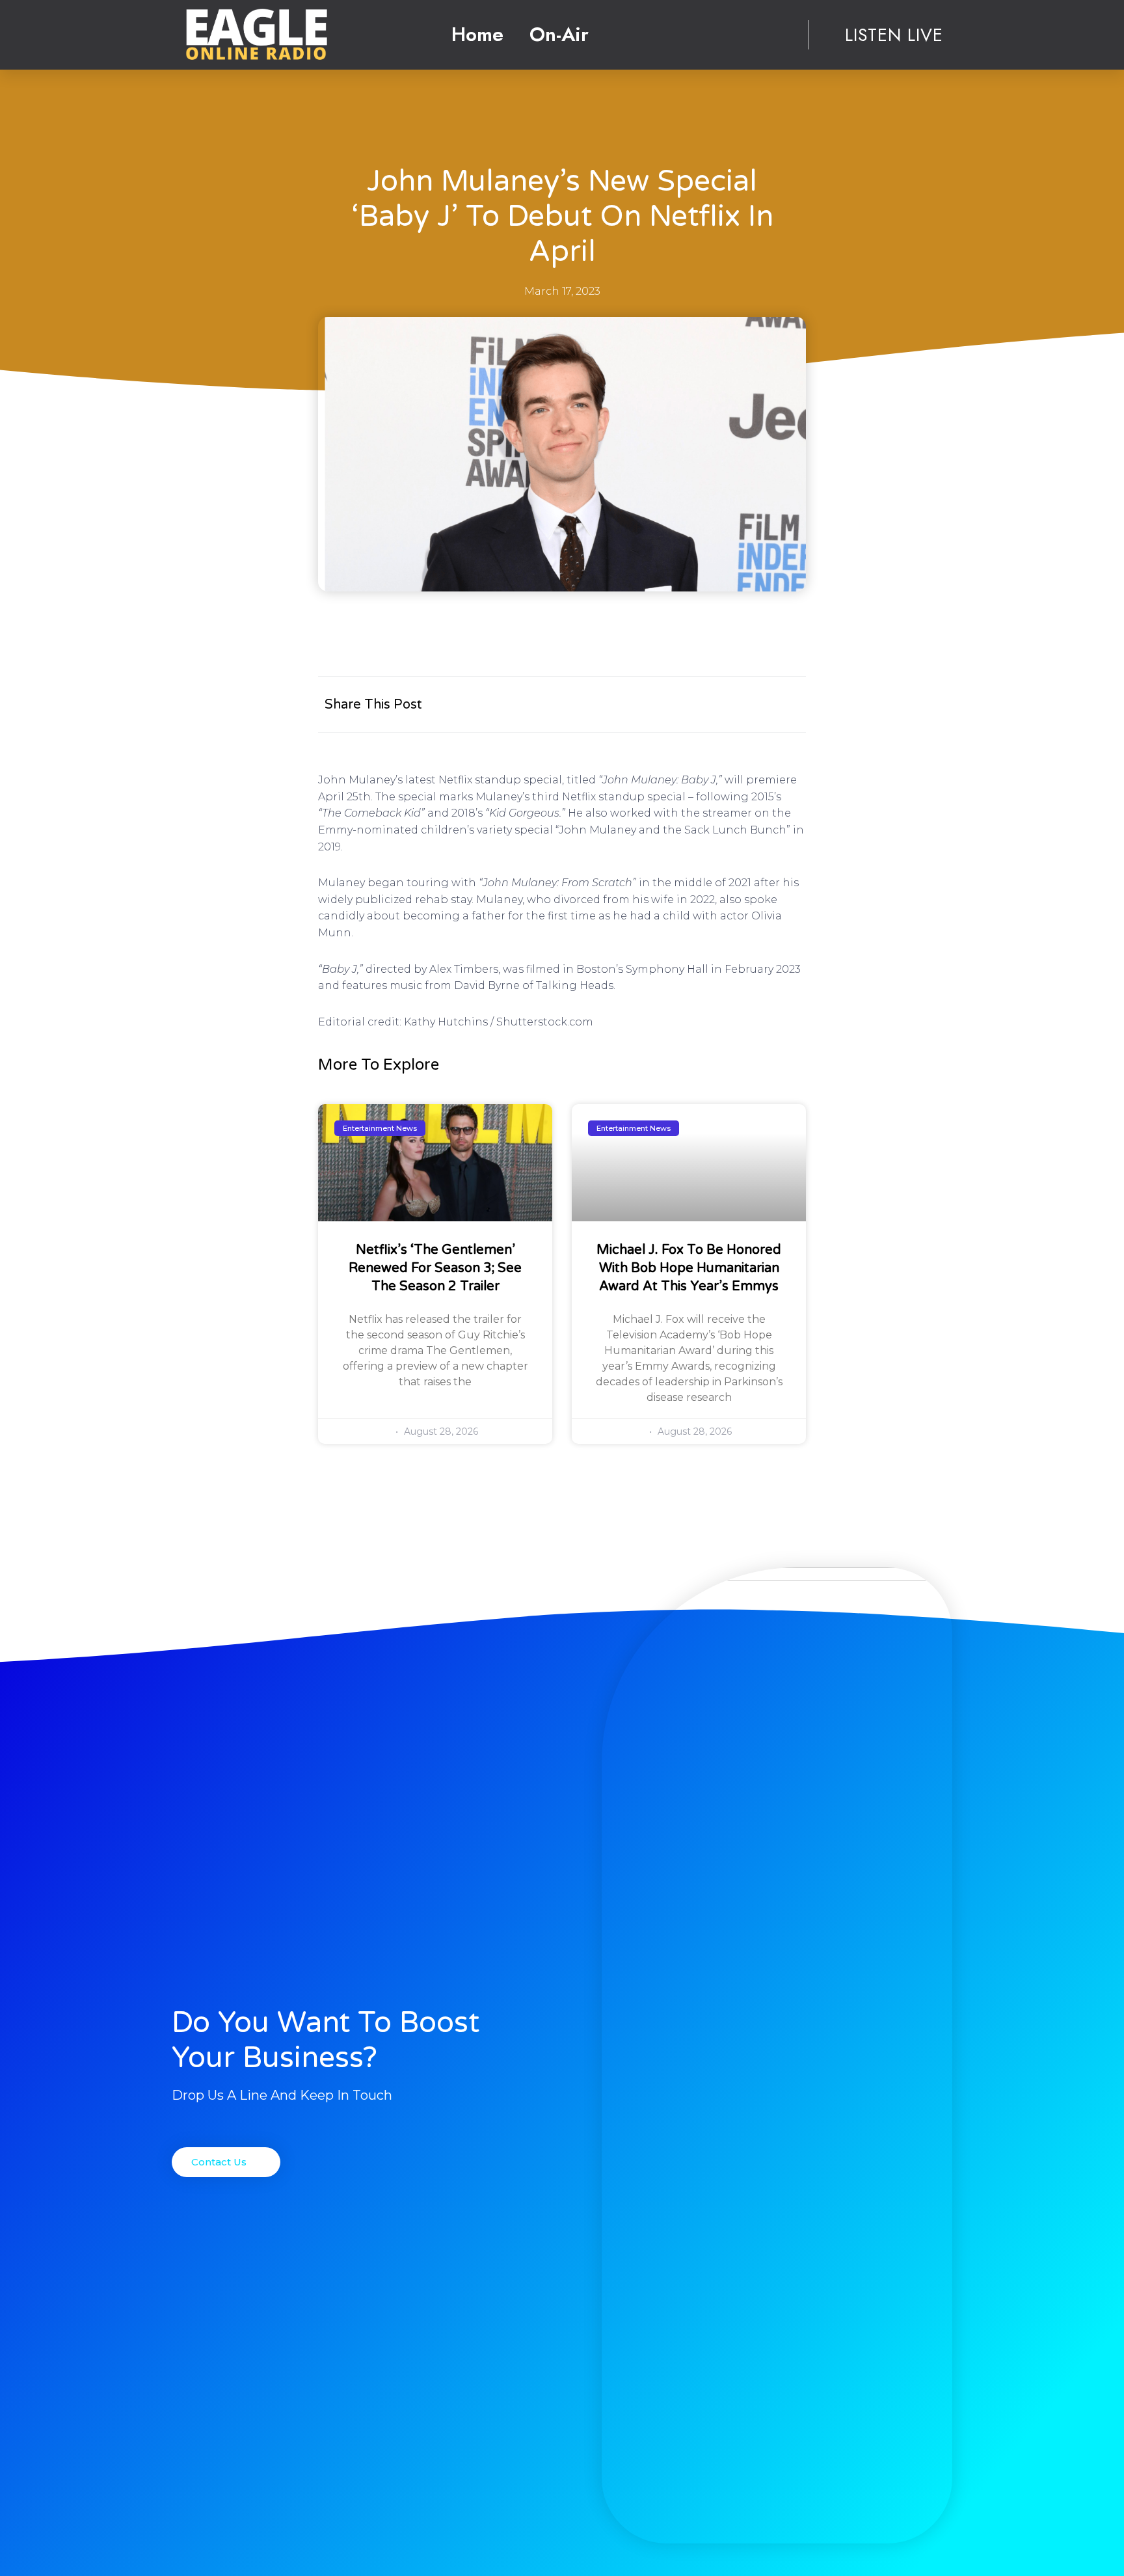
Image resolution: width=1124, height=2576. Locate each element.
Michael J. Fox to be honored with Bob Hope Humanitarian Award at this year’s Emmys (689, 1268)
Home (477, 34)
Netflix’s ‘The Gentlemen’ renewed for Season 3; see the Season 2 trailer (435, 1268)
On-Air (559, 34)
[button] (226, 2162)
